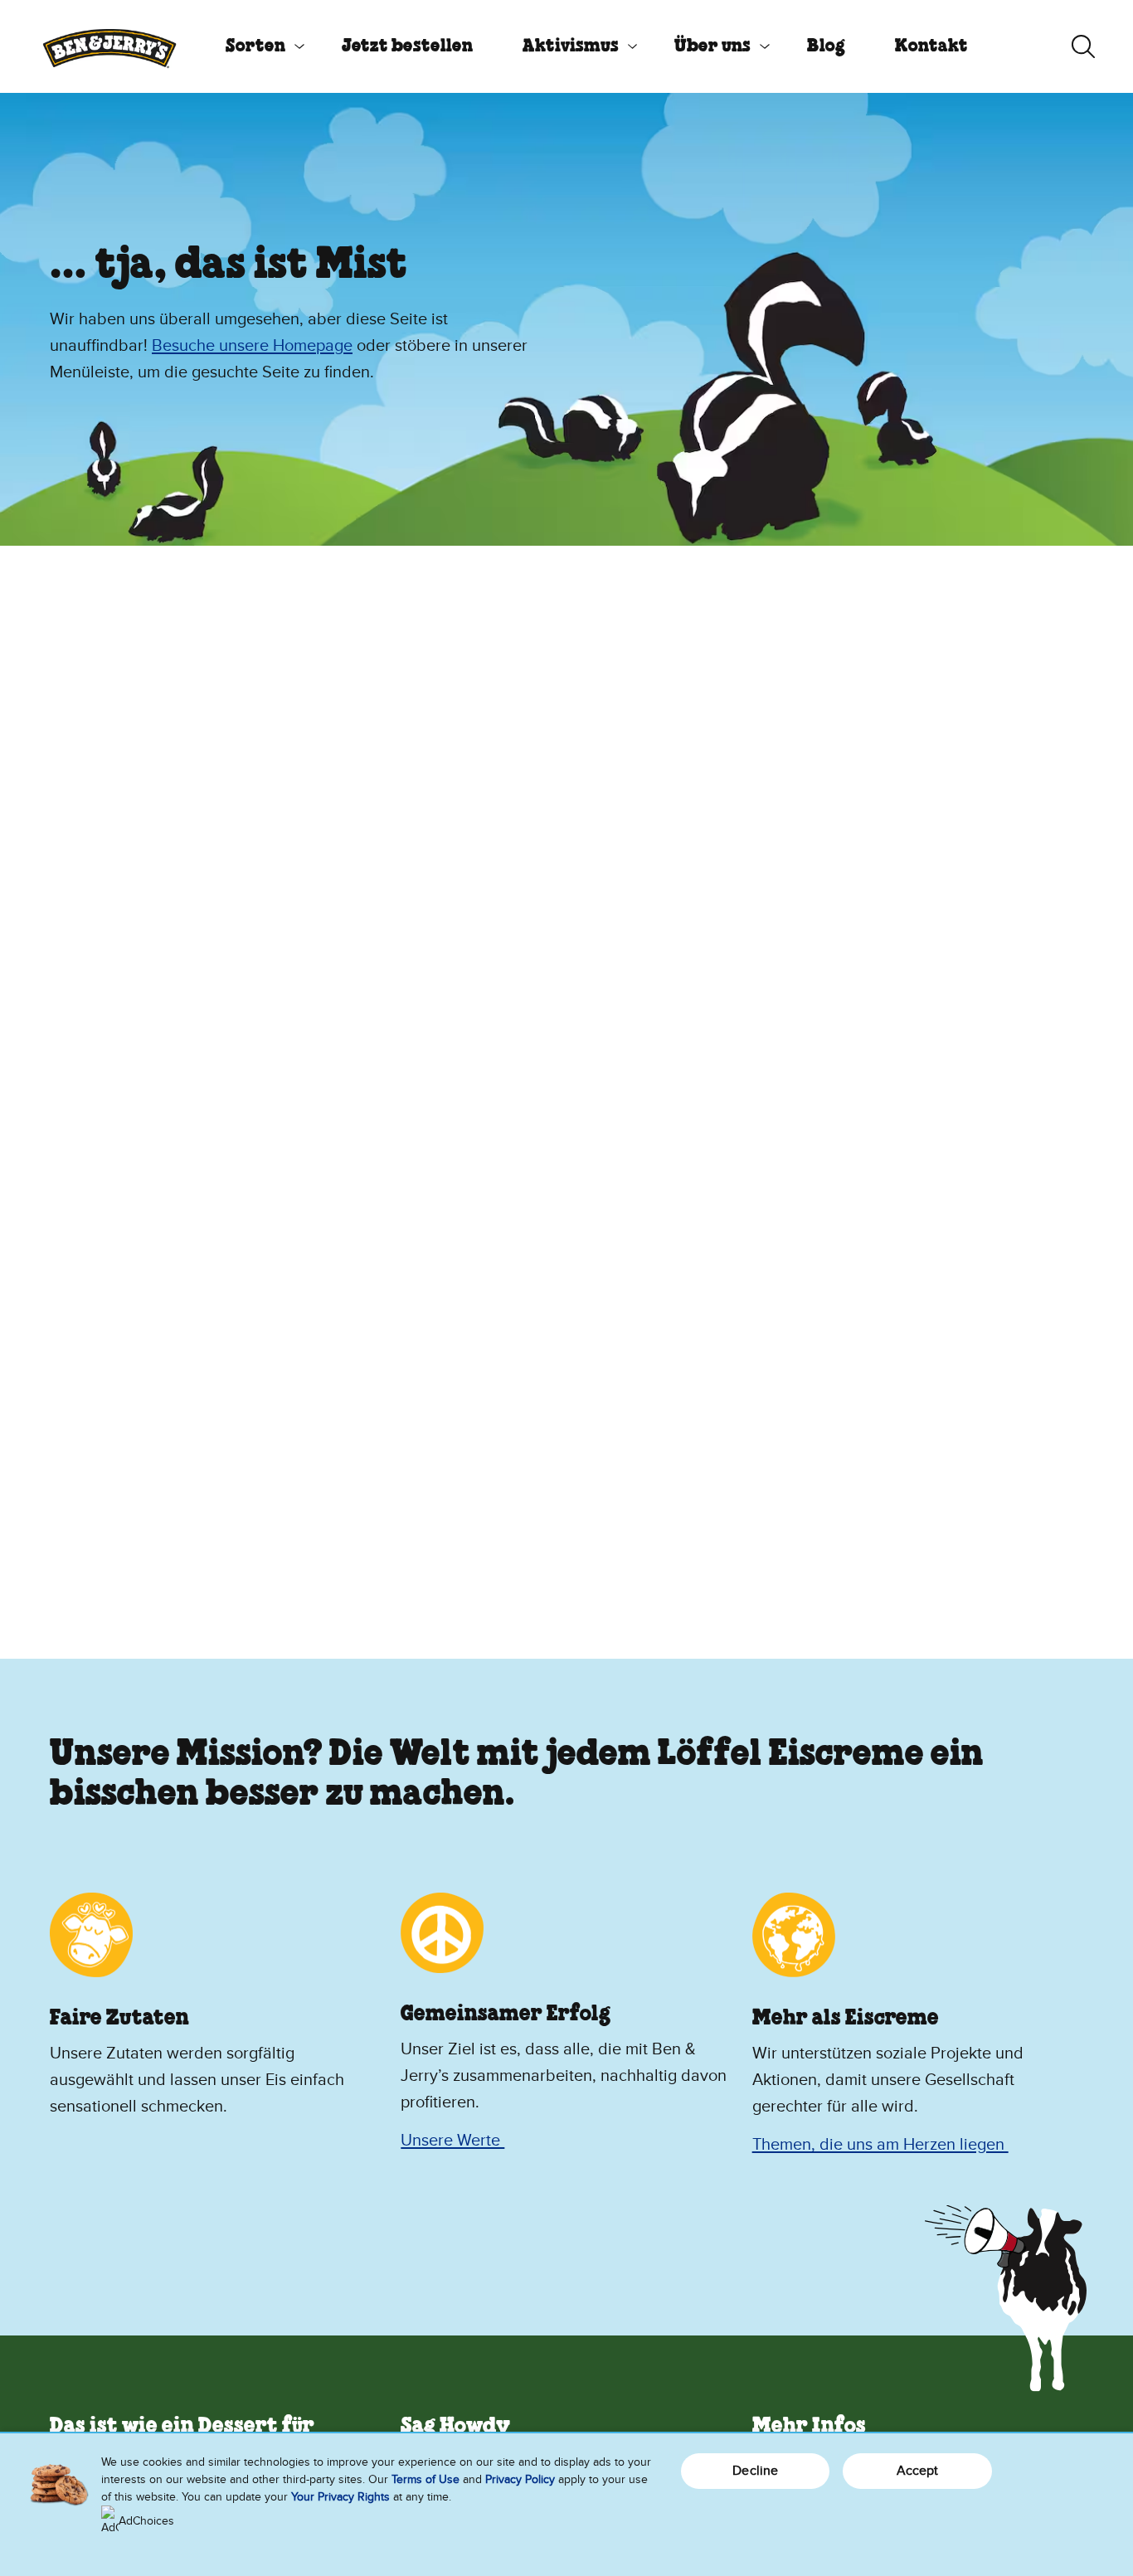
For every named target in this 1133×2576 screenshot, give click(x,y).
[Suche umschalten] (1083, 46)
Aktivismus (571, 46)
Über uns (712, 46)
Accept (918, 2471)
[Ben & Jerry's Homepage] (109, 46)
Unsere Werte (452, 2141)
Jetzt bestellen (407, 46)
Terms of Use (425, 2479)
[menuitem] (259, 46)
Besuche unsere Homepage (252, 346)
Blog (826, 46)
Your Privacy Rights (340, 2497)
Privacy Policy (520, 2479)
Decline (755, 2471)
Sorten (255, 46)
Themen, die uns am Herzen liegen (880, 2145)
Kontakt (931, 46)
